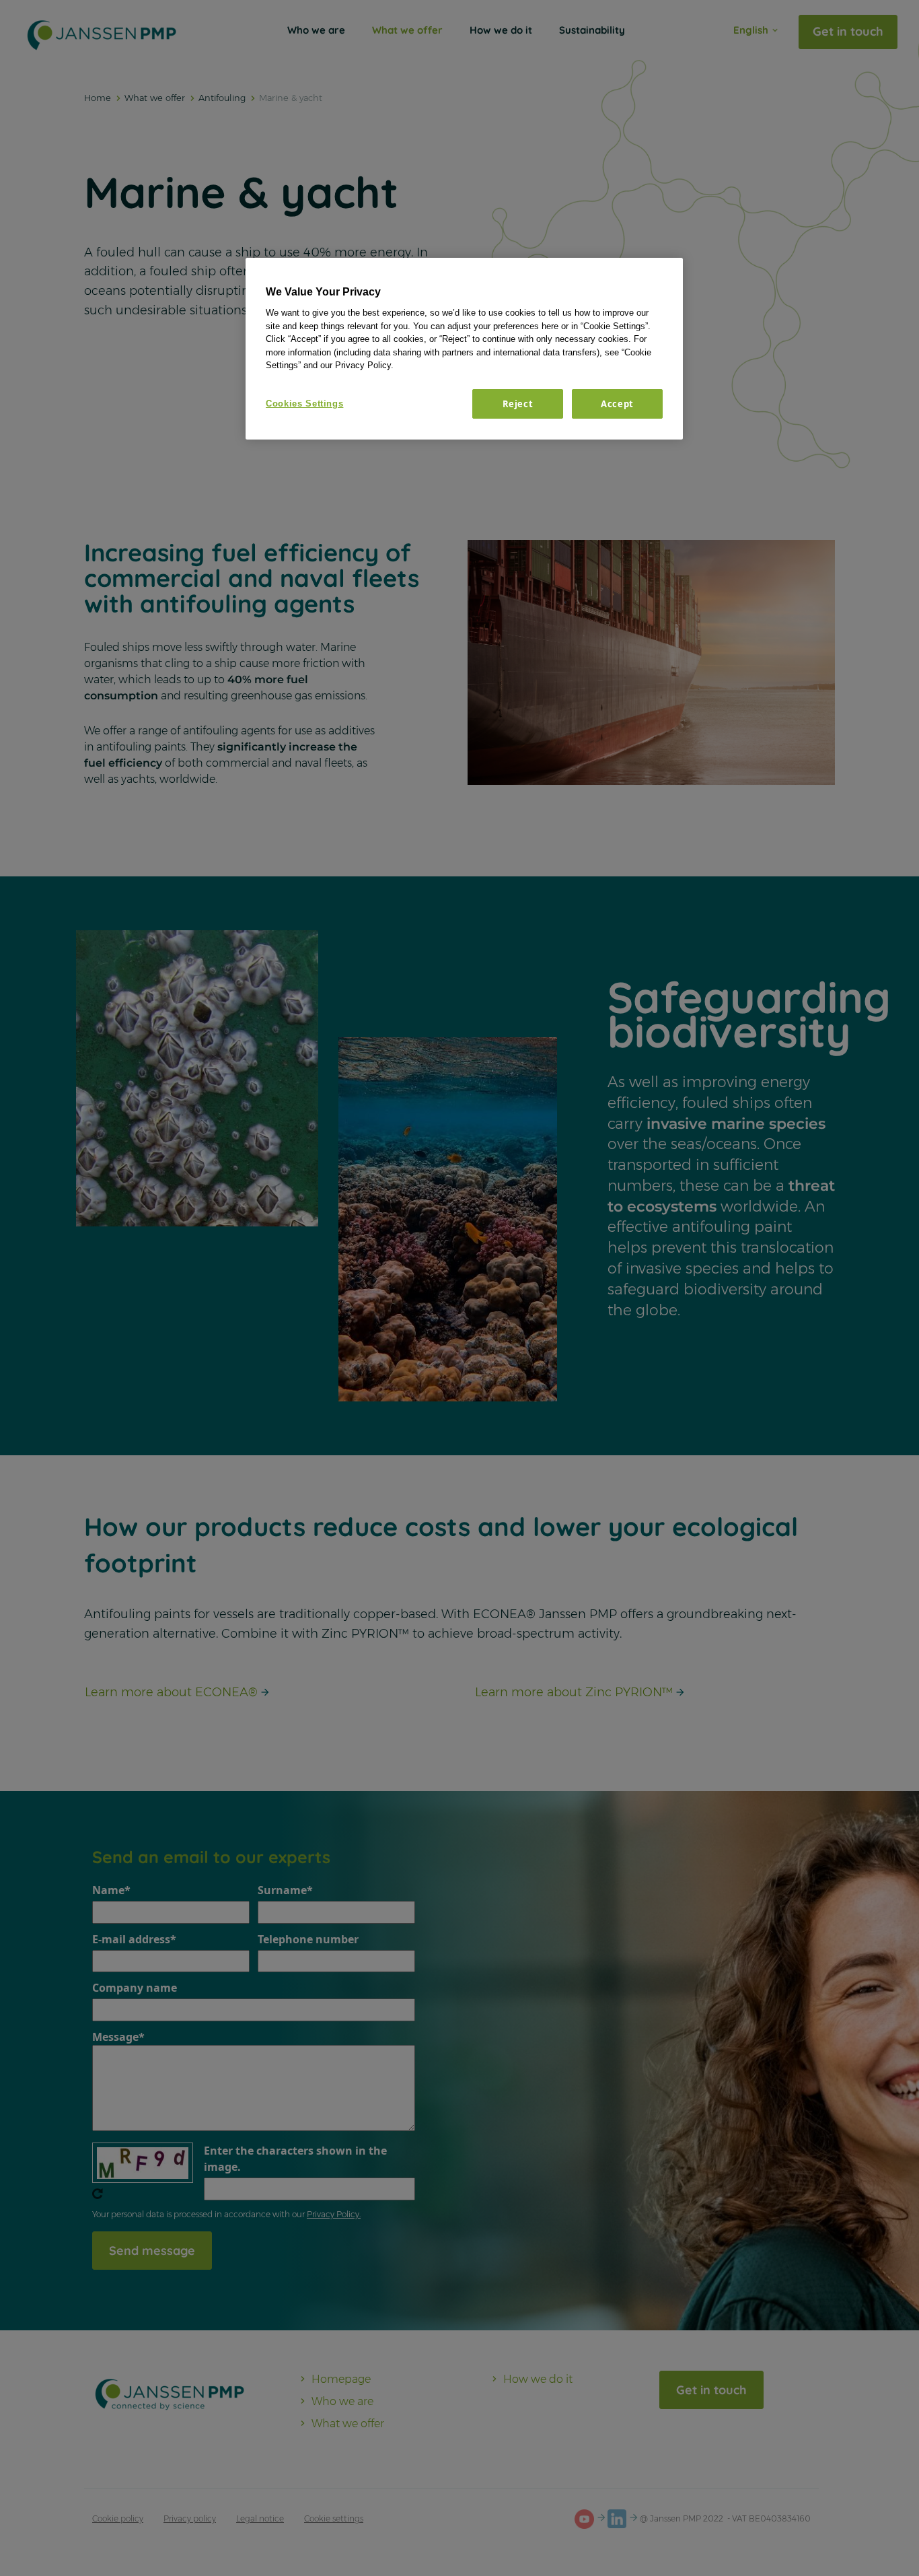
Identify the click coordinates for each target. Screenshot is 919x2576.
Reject (518, 404)
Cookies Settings (304, 404)
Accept (617, 404)
